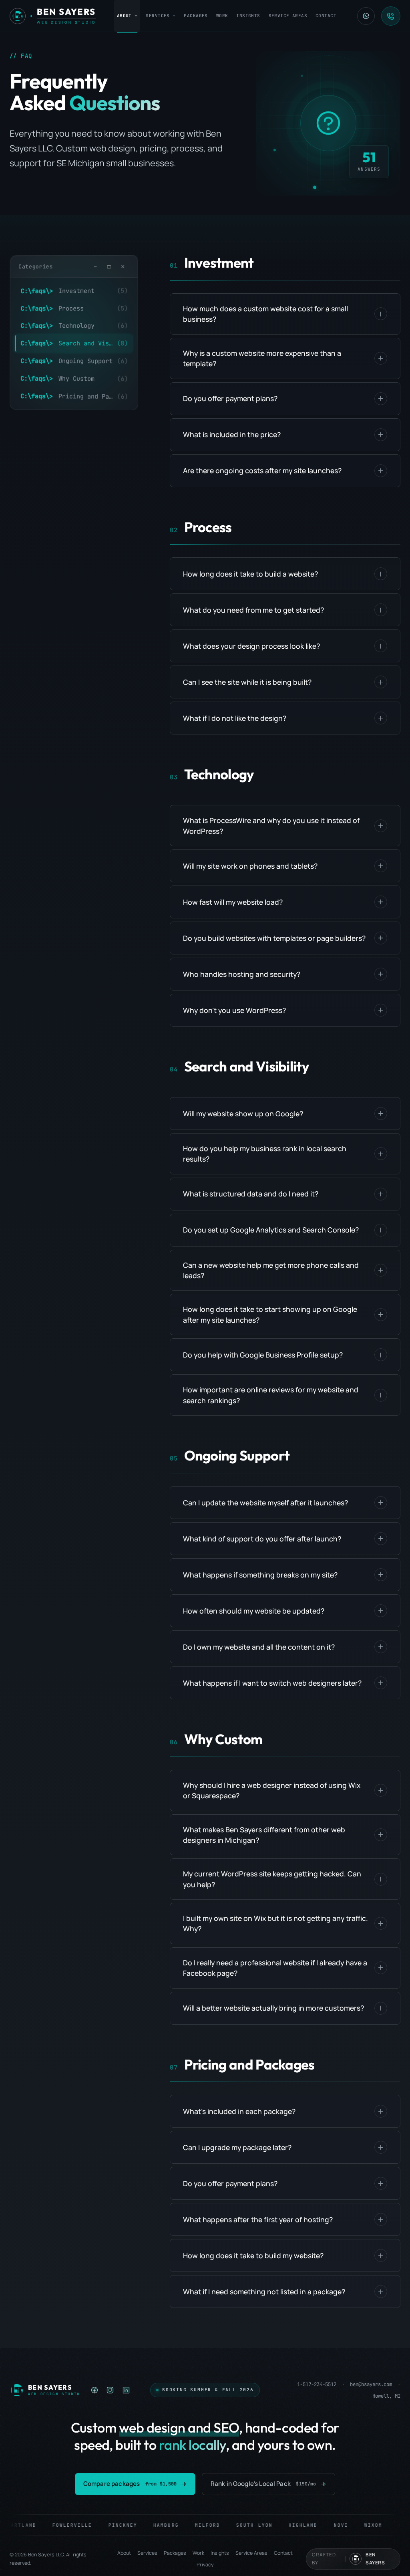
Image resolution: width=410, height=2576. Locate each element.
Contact (326, 16)
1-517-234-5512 (317, 2384)
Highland (288, 2525)
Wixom (359, 2525)
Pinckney (108, 2525)
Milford (193, 2525)
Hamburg (151, 2525)
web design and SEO (179, 2428)
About (124, 16)
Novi (326, 2525)
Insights (248, 16)
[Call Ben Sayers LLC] (391, 16)
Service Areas (288, 16)
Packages (196, 16)
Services (158, 16)
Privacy (205, 2565)
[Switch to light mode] (366, 16)
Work (222, 16)
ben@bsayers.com (371, 2384)
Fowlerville (58, 2525)
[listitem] (95, 2390)
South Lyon (240, 2525)
